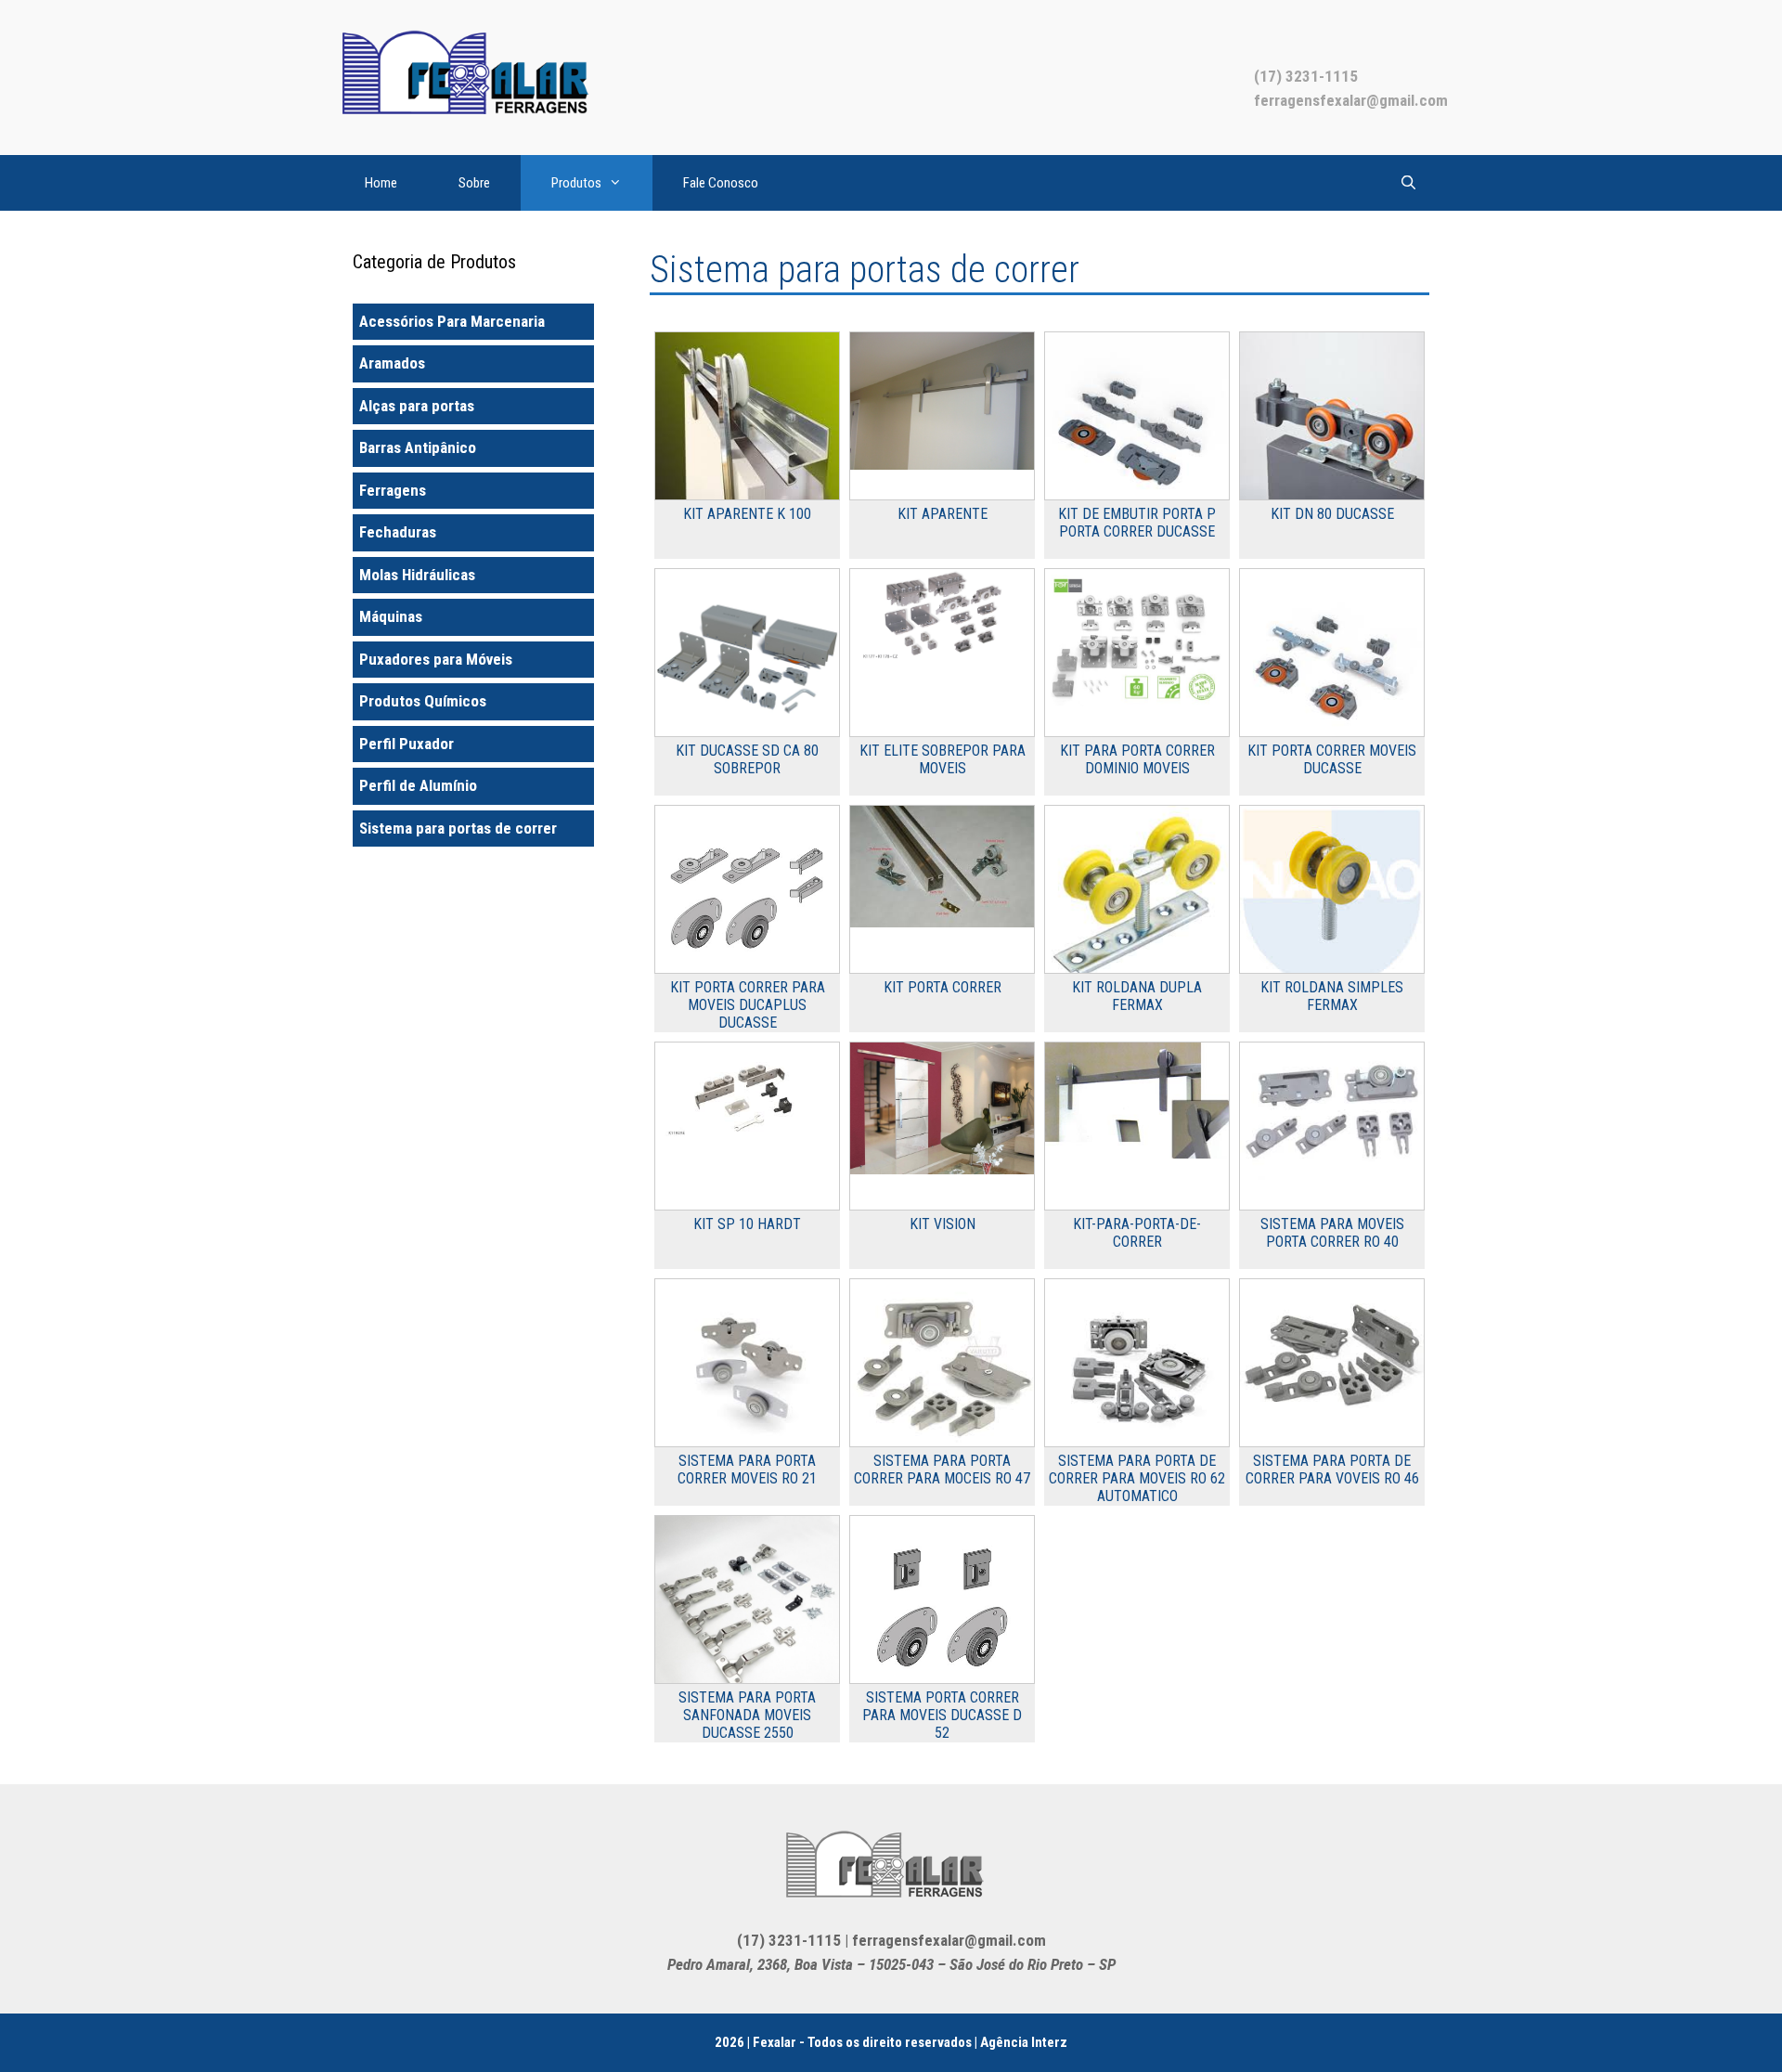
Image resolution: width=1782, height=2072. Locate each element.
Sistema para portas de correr (458, 828)
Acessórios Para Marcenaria (452, 321)
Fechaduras (398, 532)
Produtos (576, 183)
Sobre (474, 183)
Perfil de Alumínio (418, 785)
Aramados (392, 363)
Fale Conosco (721, 183)
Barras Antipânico (418, 447)
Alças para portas (417, 406)
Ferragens (393, 490)
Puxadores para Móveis (436, 659)
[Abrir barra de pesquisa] (1408, 183)
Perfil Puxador (407, 744)
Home (381, 183)
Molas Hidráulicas (417, 575)
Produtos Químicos (423, 701)
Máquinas (391, 616)
